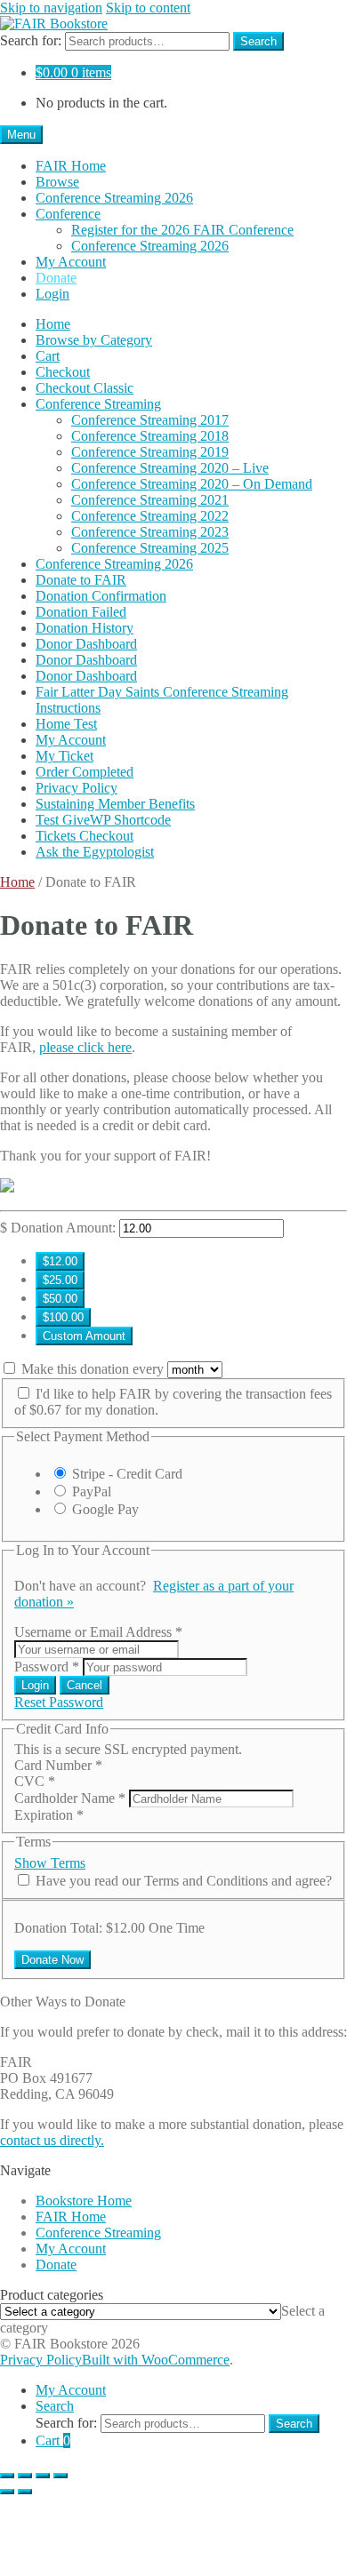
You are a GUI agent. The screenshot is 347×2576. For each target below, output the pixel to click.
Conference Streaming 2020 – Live (170, 468)
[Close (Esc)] (61, 2476)
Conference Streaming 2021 (150, 500)
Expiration (49, 1815)
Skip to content (148, 8)
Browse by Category (94, 340)
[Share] (43, 2476)
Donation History (85, 628)
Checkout (63, 372)
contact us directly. (52, 2140)
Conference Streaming (98, 404)
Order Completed (85, 772)
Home (53, 324)
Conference (68, 214)
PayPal (92, 1491)
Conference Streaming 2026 (114, 198)
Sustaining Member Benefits (115, 804)
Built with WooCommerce (156, 2360)
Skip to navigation (51, 8)
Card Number (58, 1765)
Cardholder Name (70, 1798)
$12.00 (60, 1261)
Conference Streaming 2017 (150, 420)
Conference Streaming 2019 (150, 452)
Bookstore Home (84, 2201)
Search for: (31, 40)
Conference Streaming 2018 (150, 436)
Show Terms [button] (50, 1863)
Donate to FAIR (81, 580)
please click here (85, 1047)
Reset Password (59, 1702)
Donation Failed (81, 612)
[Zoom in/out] (7, 2476)
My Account (71, 262)
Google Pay (105, 1509)
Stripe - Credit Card (127, 1474)
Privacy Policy (77, 788)
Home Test (66, 724)
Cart (48, 356)
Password (47, 1667)
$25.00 (60, 1280)
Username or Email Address (98, 1632)
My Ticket (65, 756)
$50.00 (60, 1299)
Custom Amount (84, 1336)
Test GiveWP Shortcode (103, 820)
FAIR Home (71, 166)
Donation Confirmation (101, 596)
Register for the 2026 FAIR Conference (182, 230)
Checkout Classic (85, 388)
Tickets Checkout (85, 836)
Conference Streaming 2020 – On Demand (192, 484)
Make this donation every (94, 1369)
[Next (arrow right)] (25, 2492)
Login (52, 294)
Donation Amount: (63, 1228)
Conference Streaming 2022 (150, 516)
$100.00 (63, 1317)
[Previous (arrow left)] (7, 2492)
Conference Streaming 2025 (150, 548)
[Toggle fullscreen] (25, 2476)
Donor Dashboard (86, 644)
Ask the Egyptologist (95, 852)
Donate (56, 278)
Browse (57, 182)
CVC (35, 1781)
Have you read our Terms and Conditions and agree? (184, 1881)
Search (258, 41)
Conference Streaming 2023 (150, 532)
